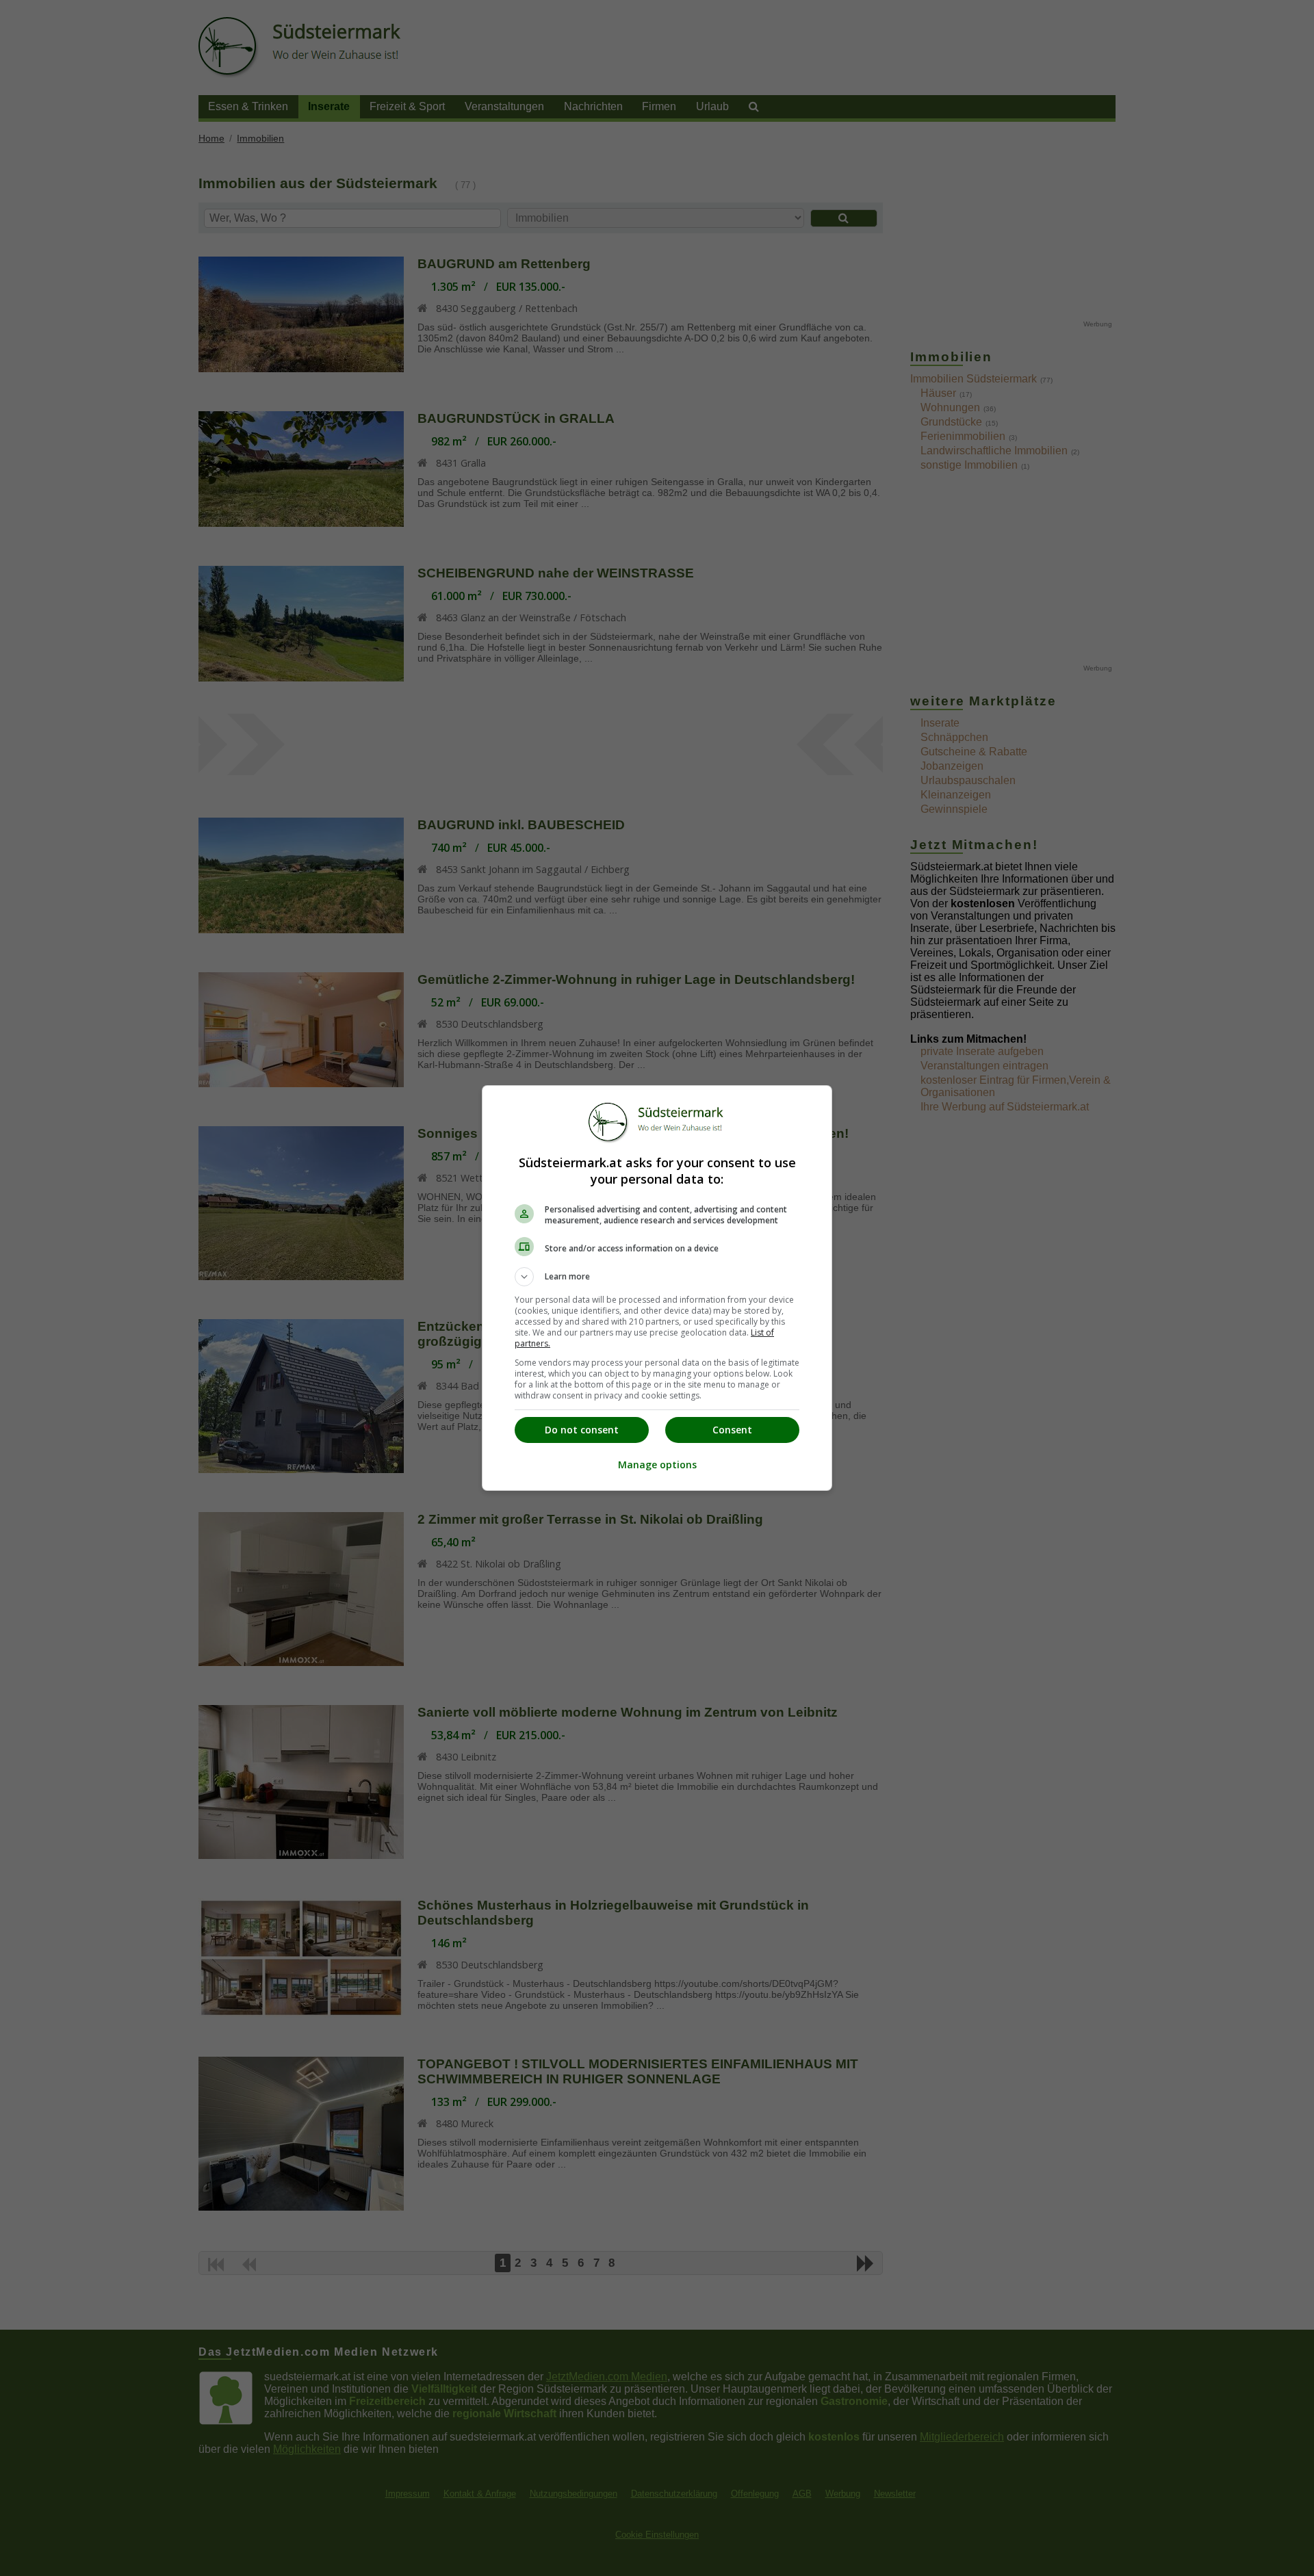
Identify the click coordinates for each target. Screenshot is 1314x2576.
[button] (657, 1277)
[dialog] (657, 1288)
